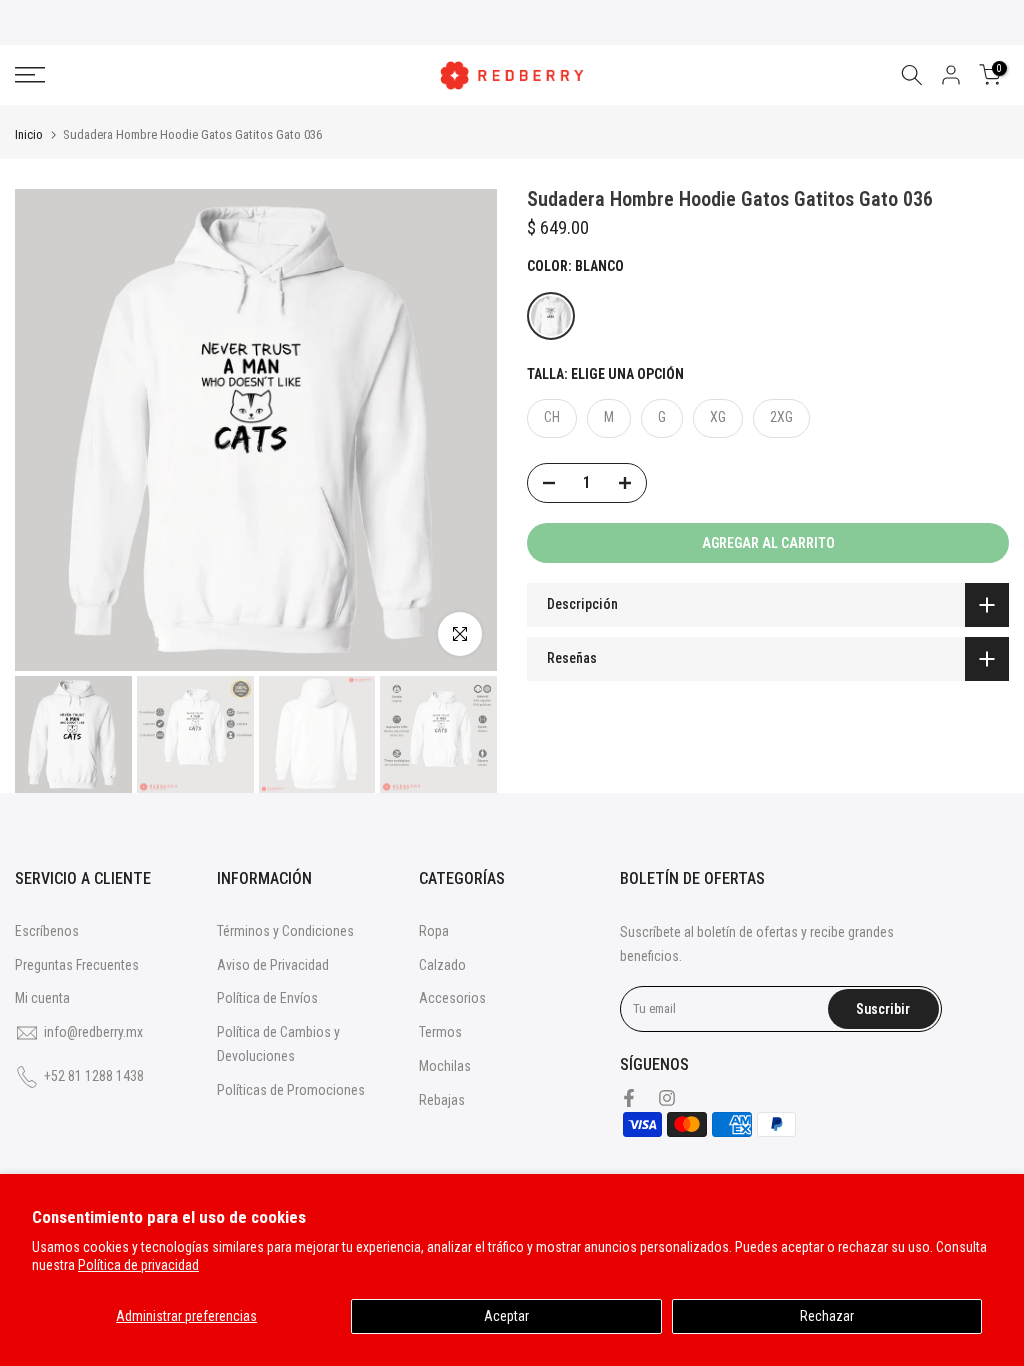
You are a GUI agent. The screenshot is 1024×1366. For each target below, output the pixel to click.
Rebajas (442, 1100)
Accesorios (452, 998)
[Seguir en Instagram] (667, 1098)
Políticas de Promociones (291, 1090)
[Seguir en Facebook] (629, 1098)
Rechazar (827, 1316)
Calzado (442, 965)
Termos (440, 1032)
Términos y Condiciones (285, 931)
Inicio (29, 134)
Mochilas (445, 1066)
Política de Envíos (267, 998)
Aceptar (506, 1316)
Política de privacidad (138, 1265)
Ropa (434, 931)
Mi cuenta (42, 998)
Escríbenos (47, 931)
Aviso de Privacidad (273, 965)
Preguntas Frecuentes (77, 965)
